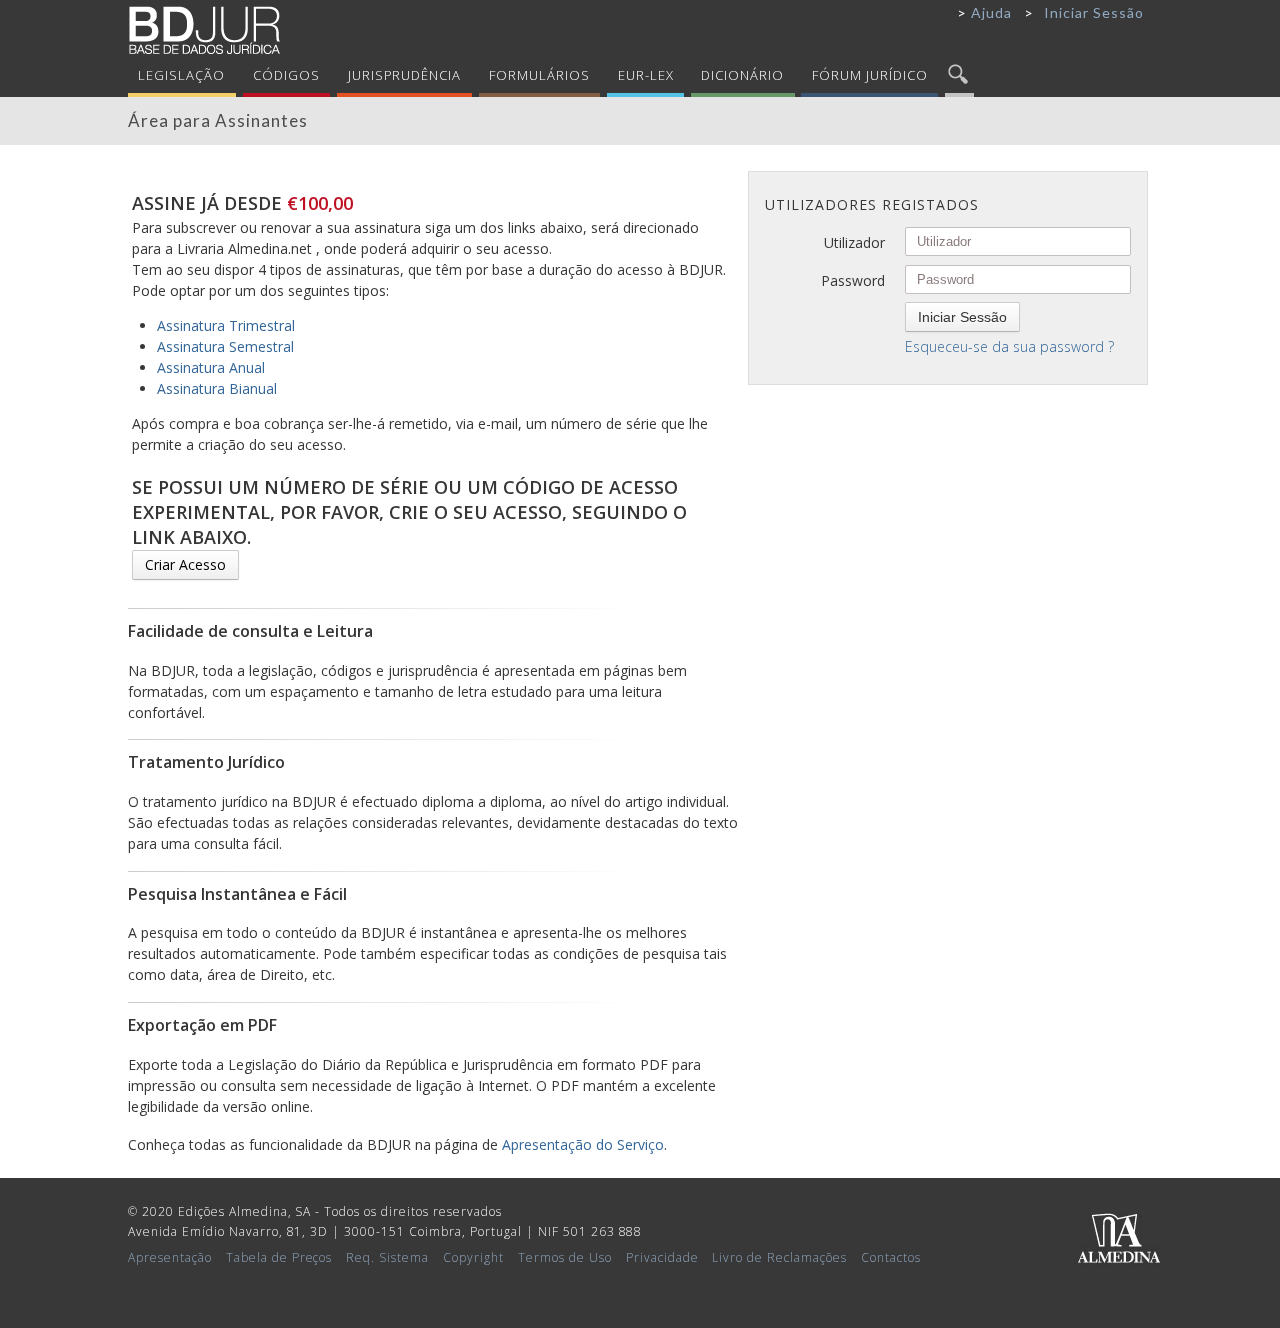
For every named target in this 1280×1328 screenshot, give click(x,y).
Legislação (181, 75)
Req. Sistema (387, 1257)
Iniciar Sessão (1094, 12)
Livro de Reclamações (779, 1257)
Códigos (286, 75)
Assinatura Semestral (225, 346)
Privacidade (662, 1257)
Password (853, 280)
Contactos (891, 1257)
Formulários (539, 75)
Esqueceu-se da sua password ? (1009, 346)
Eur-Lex (646, 75)
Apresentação (170, 1257)
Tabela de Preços (279, 1257)
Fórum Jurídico (870, 75)
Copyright (473, 1257)
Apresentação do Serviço (583, 1144)
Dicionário (742, 75)
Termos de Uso (565, 1257)
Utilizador (854, 242)
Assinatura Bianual (217, 388)
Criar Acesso (185, 564)
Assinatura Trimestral (226, 325)
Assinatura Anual (211, 367)
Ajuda (991, 12)
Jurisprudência (405, 75)
